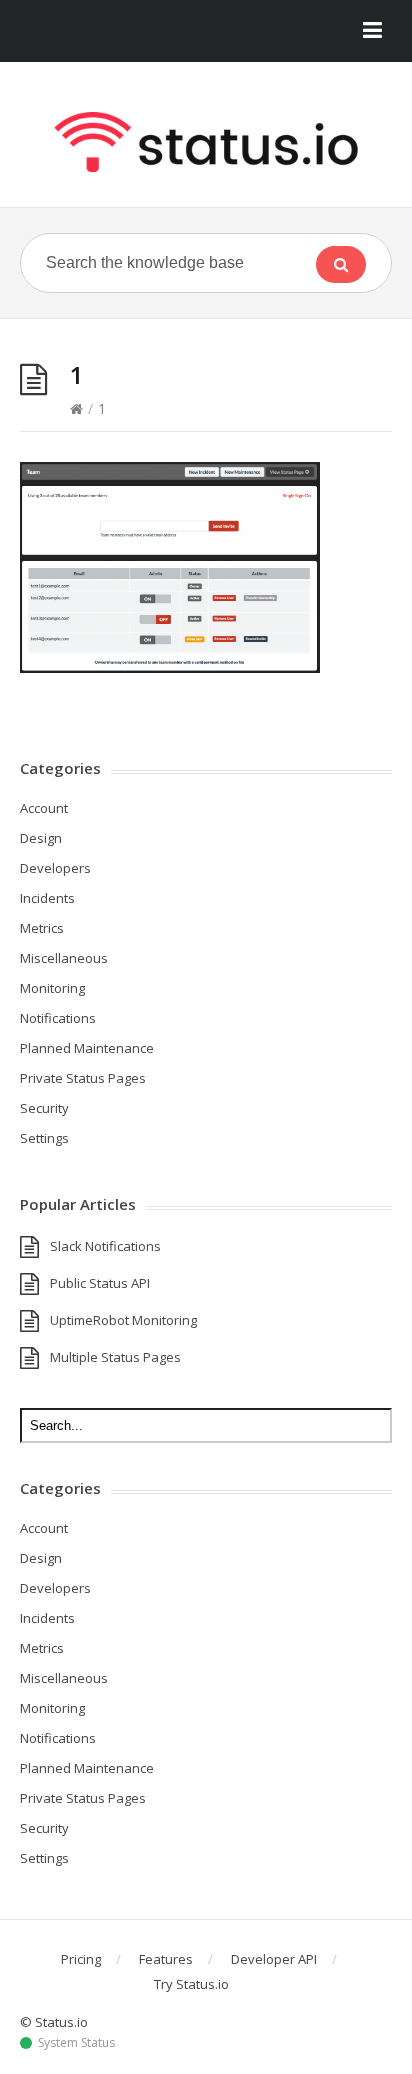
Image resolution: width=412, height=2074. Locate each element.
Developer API (274, 1959)
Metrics (42, 928)
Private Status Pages (83, 1078)
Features (166, 1959)
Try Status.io (191, 1984)
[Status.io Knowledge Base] (206, 142)
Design (41, 838)
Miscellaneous (64, 958)
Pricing (81, 1959)
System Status (76, 2043)
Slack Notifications (105, 1246)
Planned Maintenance (87, 1048)
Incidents (47, 898)
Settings (44, 1138)
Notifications (58, 1018)
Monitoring (52, 988)
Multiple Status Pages (115, 1357)
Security (44, 1108)
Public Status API (100, 1283)
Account (44, 808)
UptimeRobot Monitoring (123, 1320)
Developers (55, 868)
